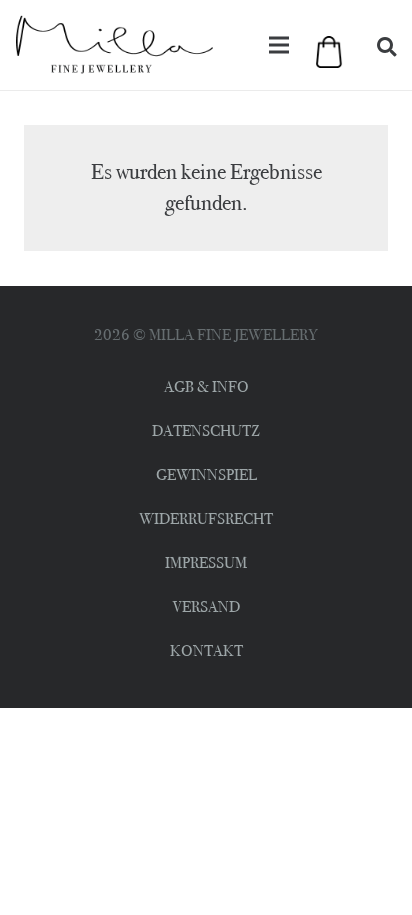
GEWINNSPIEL (206, 474)
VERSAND (206, 606)
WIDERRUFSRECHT (206, 518)
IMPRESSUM (206, 562)
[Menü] (280, 45)
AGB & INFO (206, 386)
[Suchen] (386, 48)
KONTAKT (206, 650)
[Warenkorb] (322, 53)
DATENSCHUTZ (206, 430)
